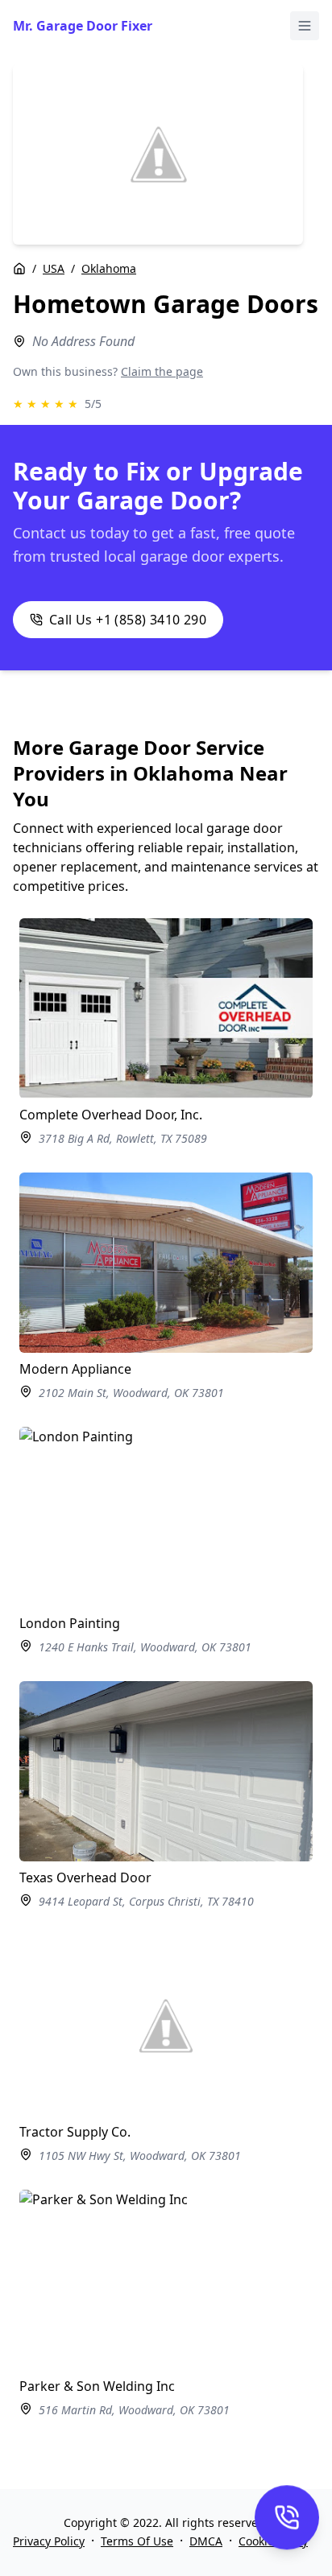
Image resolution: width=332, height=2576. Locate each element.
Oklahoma (109, 268)
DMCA (206, 2541)
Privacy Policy (49, 2541)
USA (54, 268)
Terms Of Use (137, 2541)
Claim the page (162, 371)
